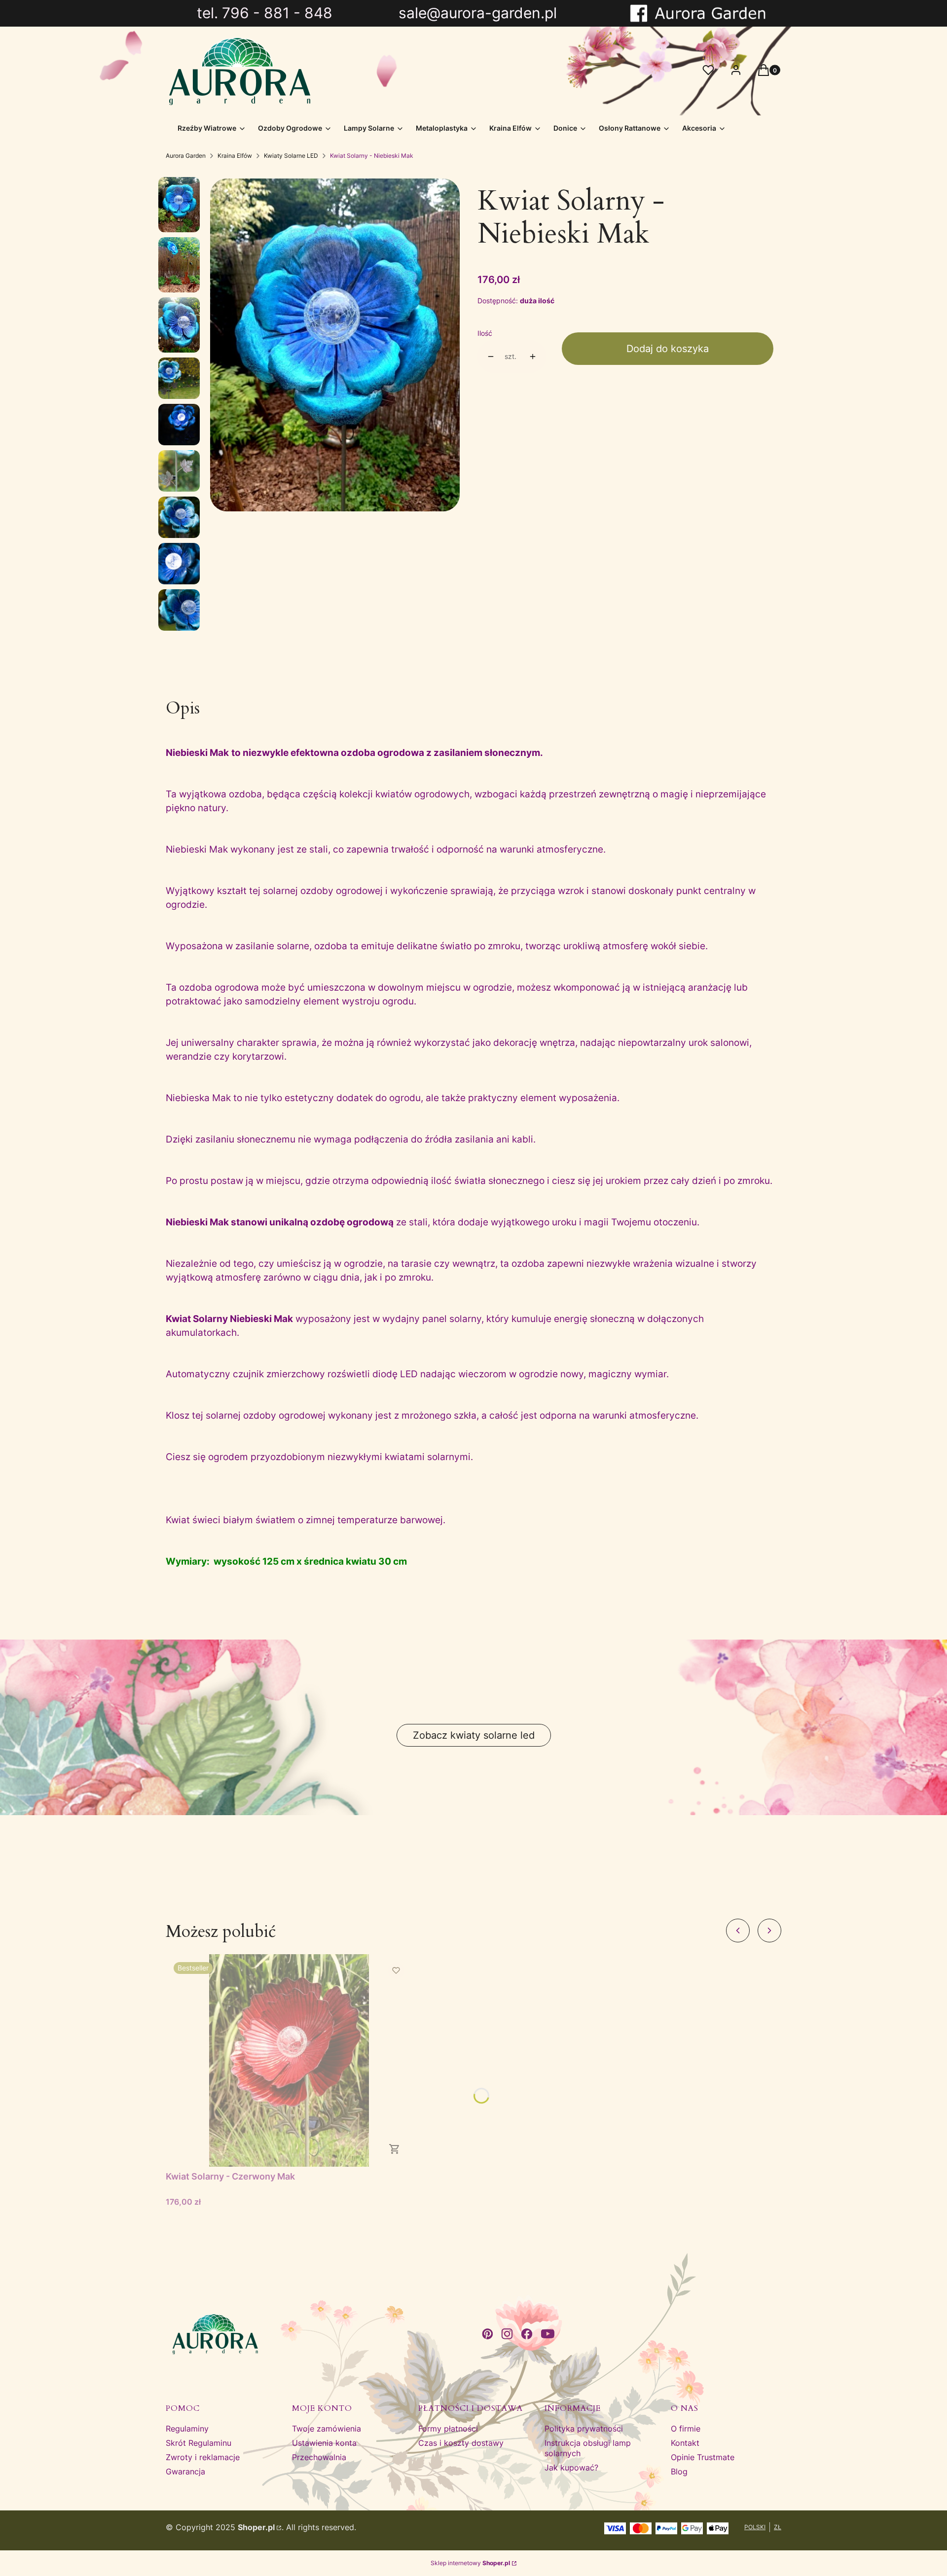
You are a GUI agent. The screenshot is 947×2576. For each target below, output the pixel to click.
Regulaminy (187, 2429)
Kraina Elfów (235, 156)
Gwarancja (185, 2471)
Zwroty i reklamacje (203, 2457)
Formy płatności (448, 2429)
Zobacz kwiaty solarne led (474, 1735)
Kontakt (685, 2443)
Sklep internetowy (470, 2563)
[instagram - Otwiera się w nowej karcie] (507, 2334)
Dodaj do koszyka (668, 349)
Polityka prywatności (584, 2429)
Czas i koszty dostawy (461, 2443)
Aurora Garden (186, 156)
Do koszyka (395, 2149)
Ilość (485, 333)
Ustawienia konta (324, 2443)
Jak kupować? (571, 2468)
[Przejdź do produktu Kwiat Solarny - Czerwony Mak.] (289, 2060)
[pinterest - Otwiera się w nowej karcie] (487, 2334)
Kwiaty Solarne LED (291, 156)
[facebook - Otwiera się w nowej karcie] (527, 2334)
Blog (679, 2471)
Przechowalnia (319, 2457)
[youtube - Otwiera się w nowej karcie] (548, 2334)
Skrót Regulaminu (199, 2443)
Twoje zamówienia (327, 2429)
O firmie (686, 2429)
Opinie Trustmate (703, 2457)
